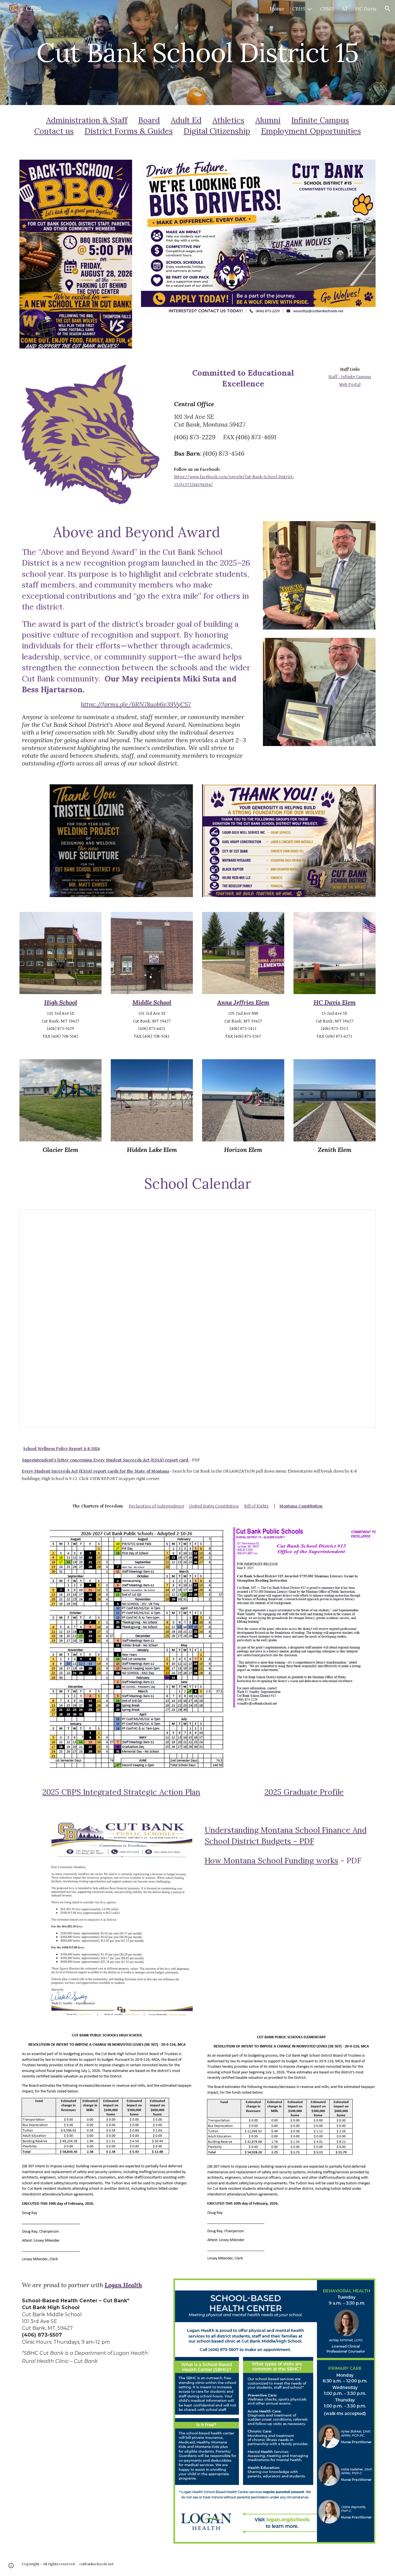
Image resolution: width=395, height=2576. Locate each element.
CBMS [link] (327, 9)
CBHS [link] (299, 9)
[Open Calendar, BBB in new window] (364, 1217)
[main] (197, 52)
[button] (388, 9)
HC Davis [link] (366, 9)
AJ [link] (345, 9)
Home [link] (277, 9)
